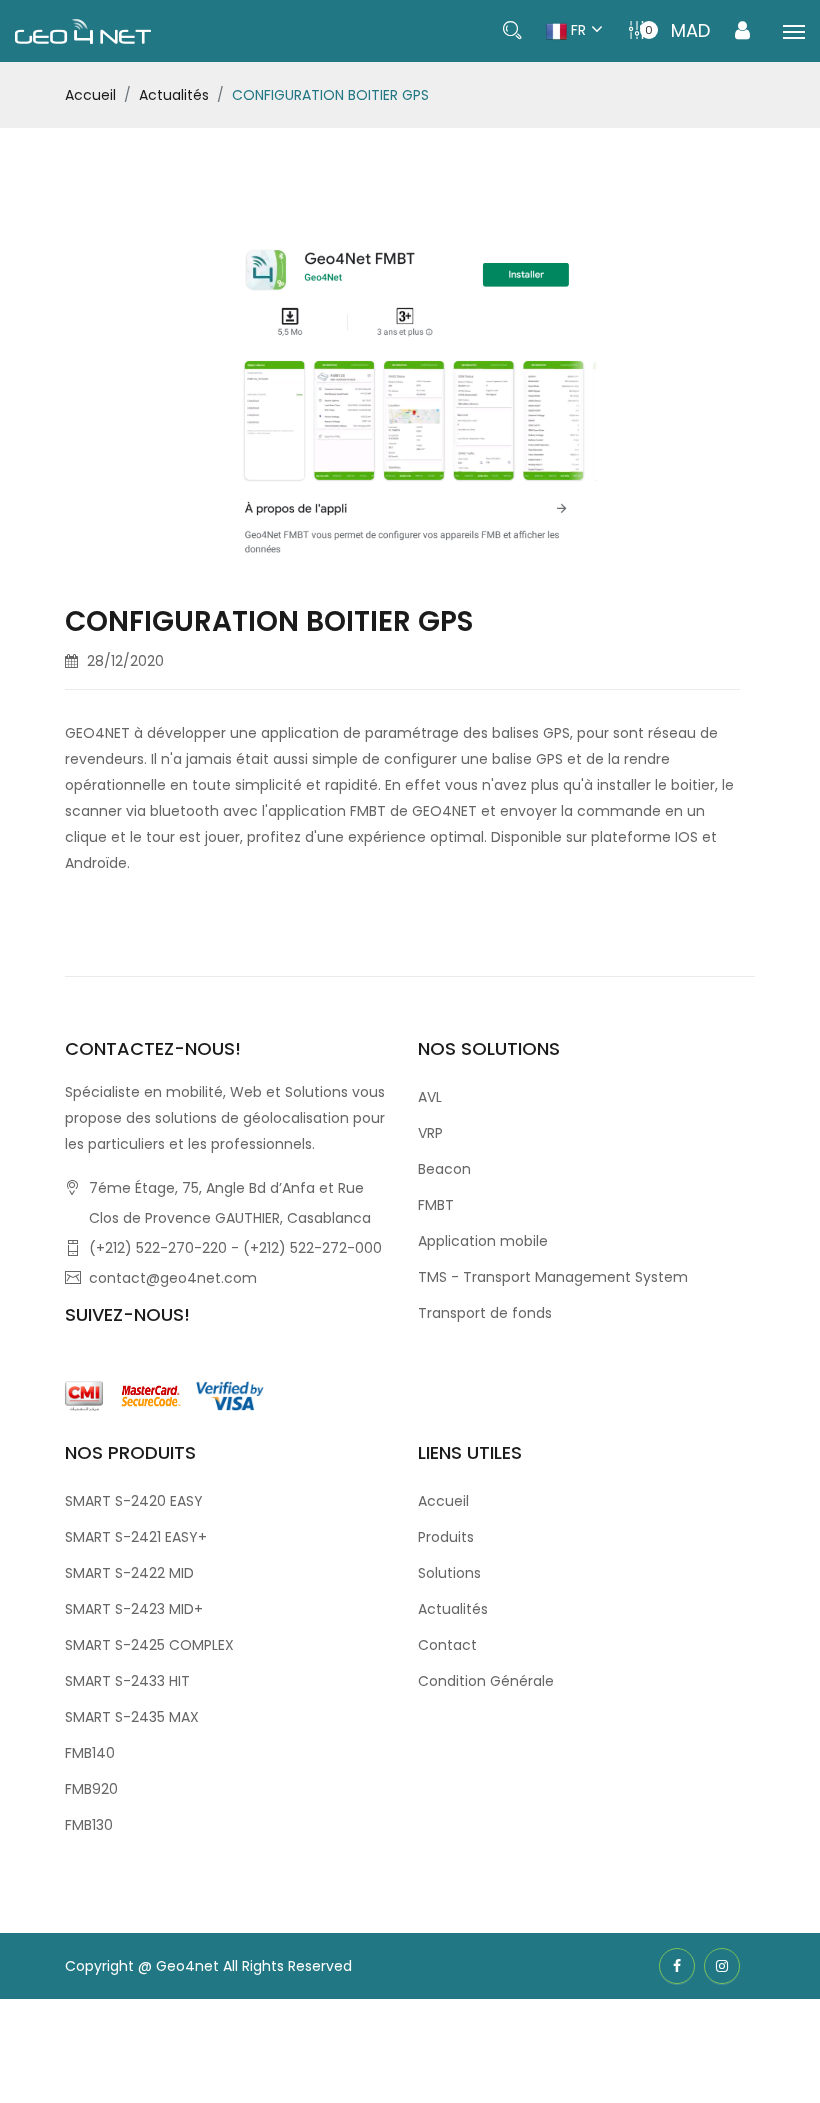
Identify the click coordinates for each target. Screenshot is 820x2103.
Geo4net (189, 1966)
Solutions (449, 1573)
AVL (430, 1097)
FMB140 (90, 1753)
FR (576, 30)
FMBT (436, 1205)
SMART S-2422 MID (129, 1573)
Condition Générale (486, 1681)
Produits (446, 1537)
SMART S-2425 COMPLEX (149, 1645)
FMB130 (89, 1825)
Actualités (174, 95)
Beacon (444, 1169)
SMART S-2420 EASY (134, 1501)
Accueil (90, 95)
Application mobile (483, 1241)
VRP (430, 1133)
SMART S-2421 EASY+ (136, 1537)
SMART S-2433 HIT (127, 1681)
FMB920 (91, 1789)
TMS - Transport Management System (553, 1277)
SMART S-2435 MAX (132, 1717)
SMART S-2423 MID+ (134, 1609)
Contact (447, 1645)
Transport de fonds (485, 1313)
